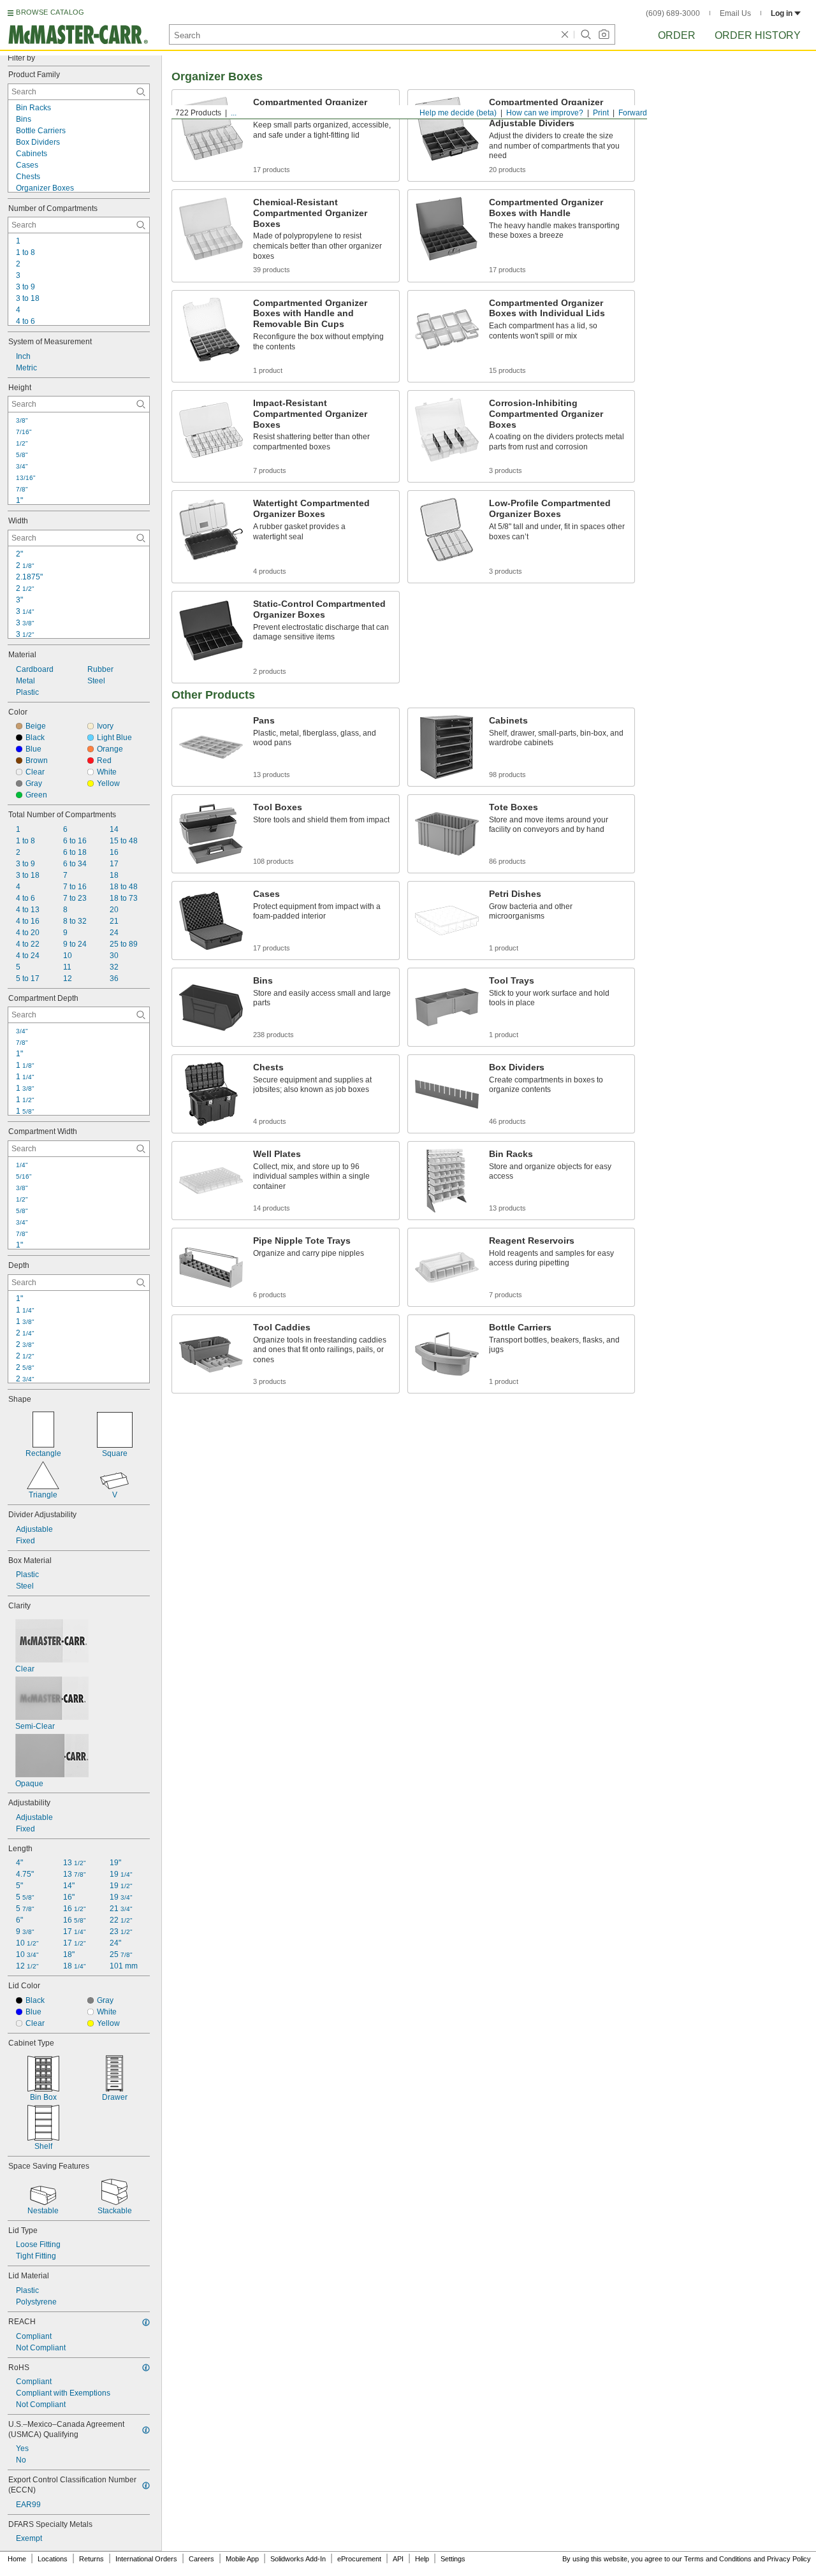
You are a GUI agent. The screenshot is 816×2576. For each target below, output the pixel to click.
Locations (53, 2559)
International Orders (146, 2559)
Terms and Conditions (718, 2559)
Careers (201, 2559)
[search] (141, 92)
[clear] (565, 34)
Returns (91, 2559)
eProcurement (359, 2559)
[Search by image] (604, 34)
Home (17, 2559)
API (398, 2559)
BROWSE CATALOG (50, 12)
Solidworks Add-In (298, 2559)
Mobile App (242, 2559)
